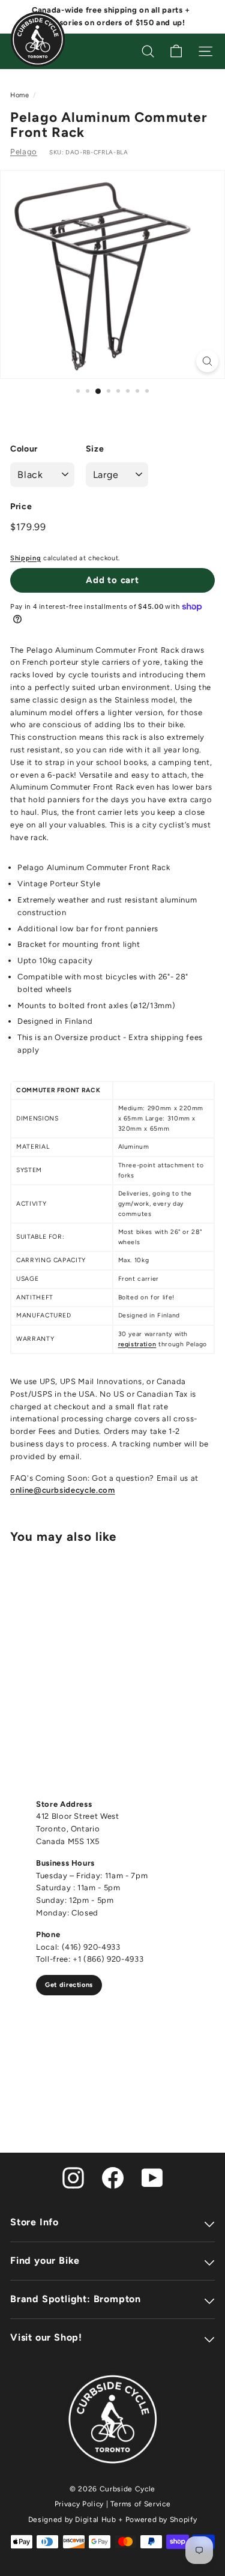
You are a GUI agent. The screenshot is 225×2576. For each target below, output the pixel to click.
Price (21, 506)
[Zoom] (207, 361)
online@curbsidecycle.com (63, 1490)
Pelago (24, 152)
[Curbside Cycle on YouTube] (152, 2177)
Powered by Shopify (161, 2520)
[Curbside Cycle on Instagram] (73, 2177)
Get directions (69, 1985)
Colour (24, 449)
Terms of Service (140, 2504)
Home (20, 95)
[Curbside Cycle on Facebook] (113, 2177)
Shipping (25, 558)
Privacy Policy (79, 2504)
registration (137, 1344)
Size (95, 449)
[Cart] (176, 51)
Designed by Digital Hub (72, 2520)
